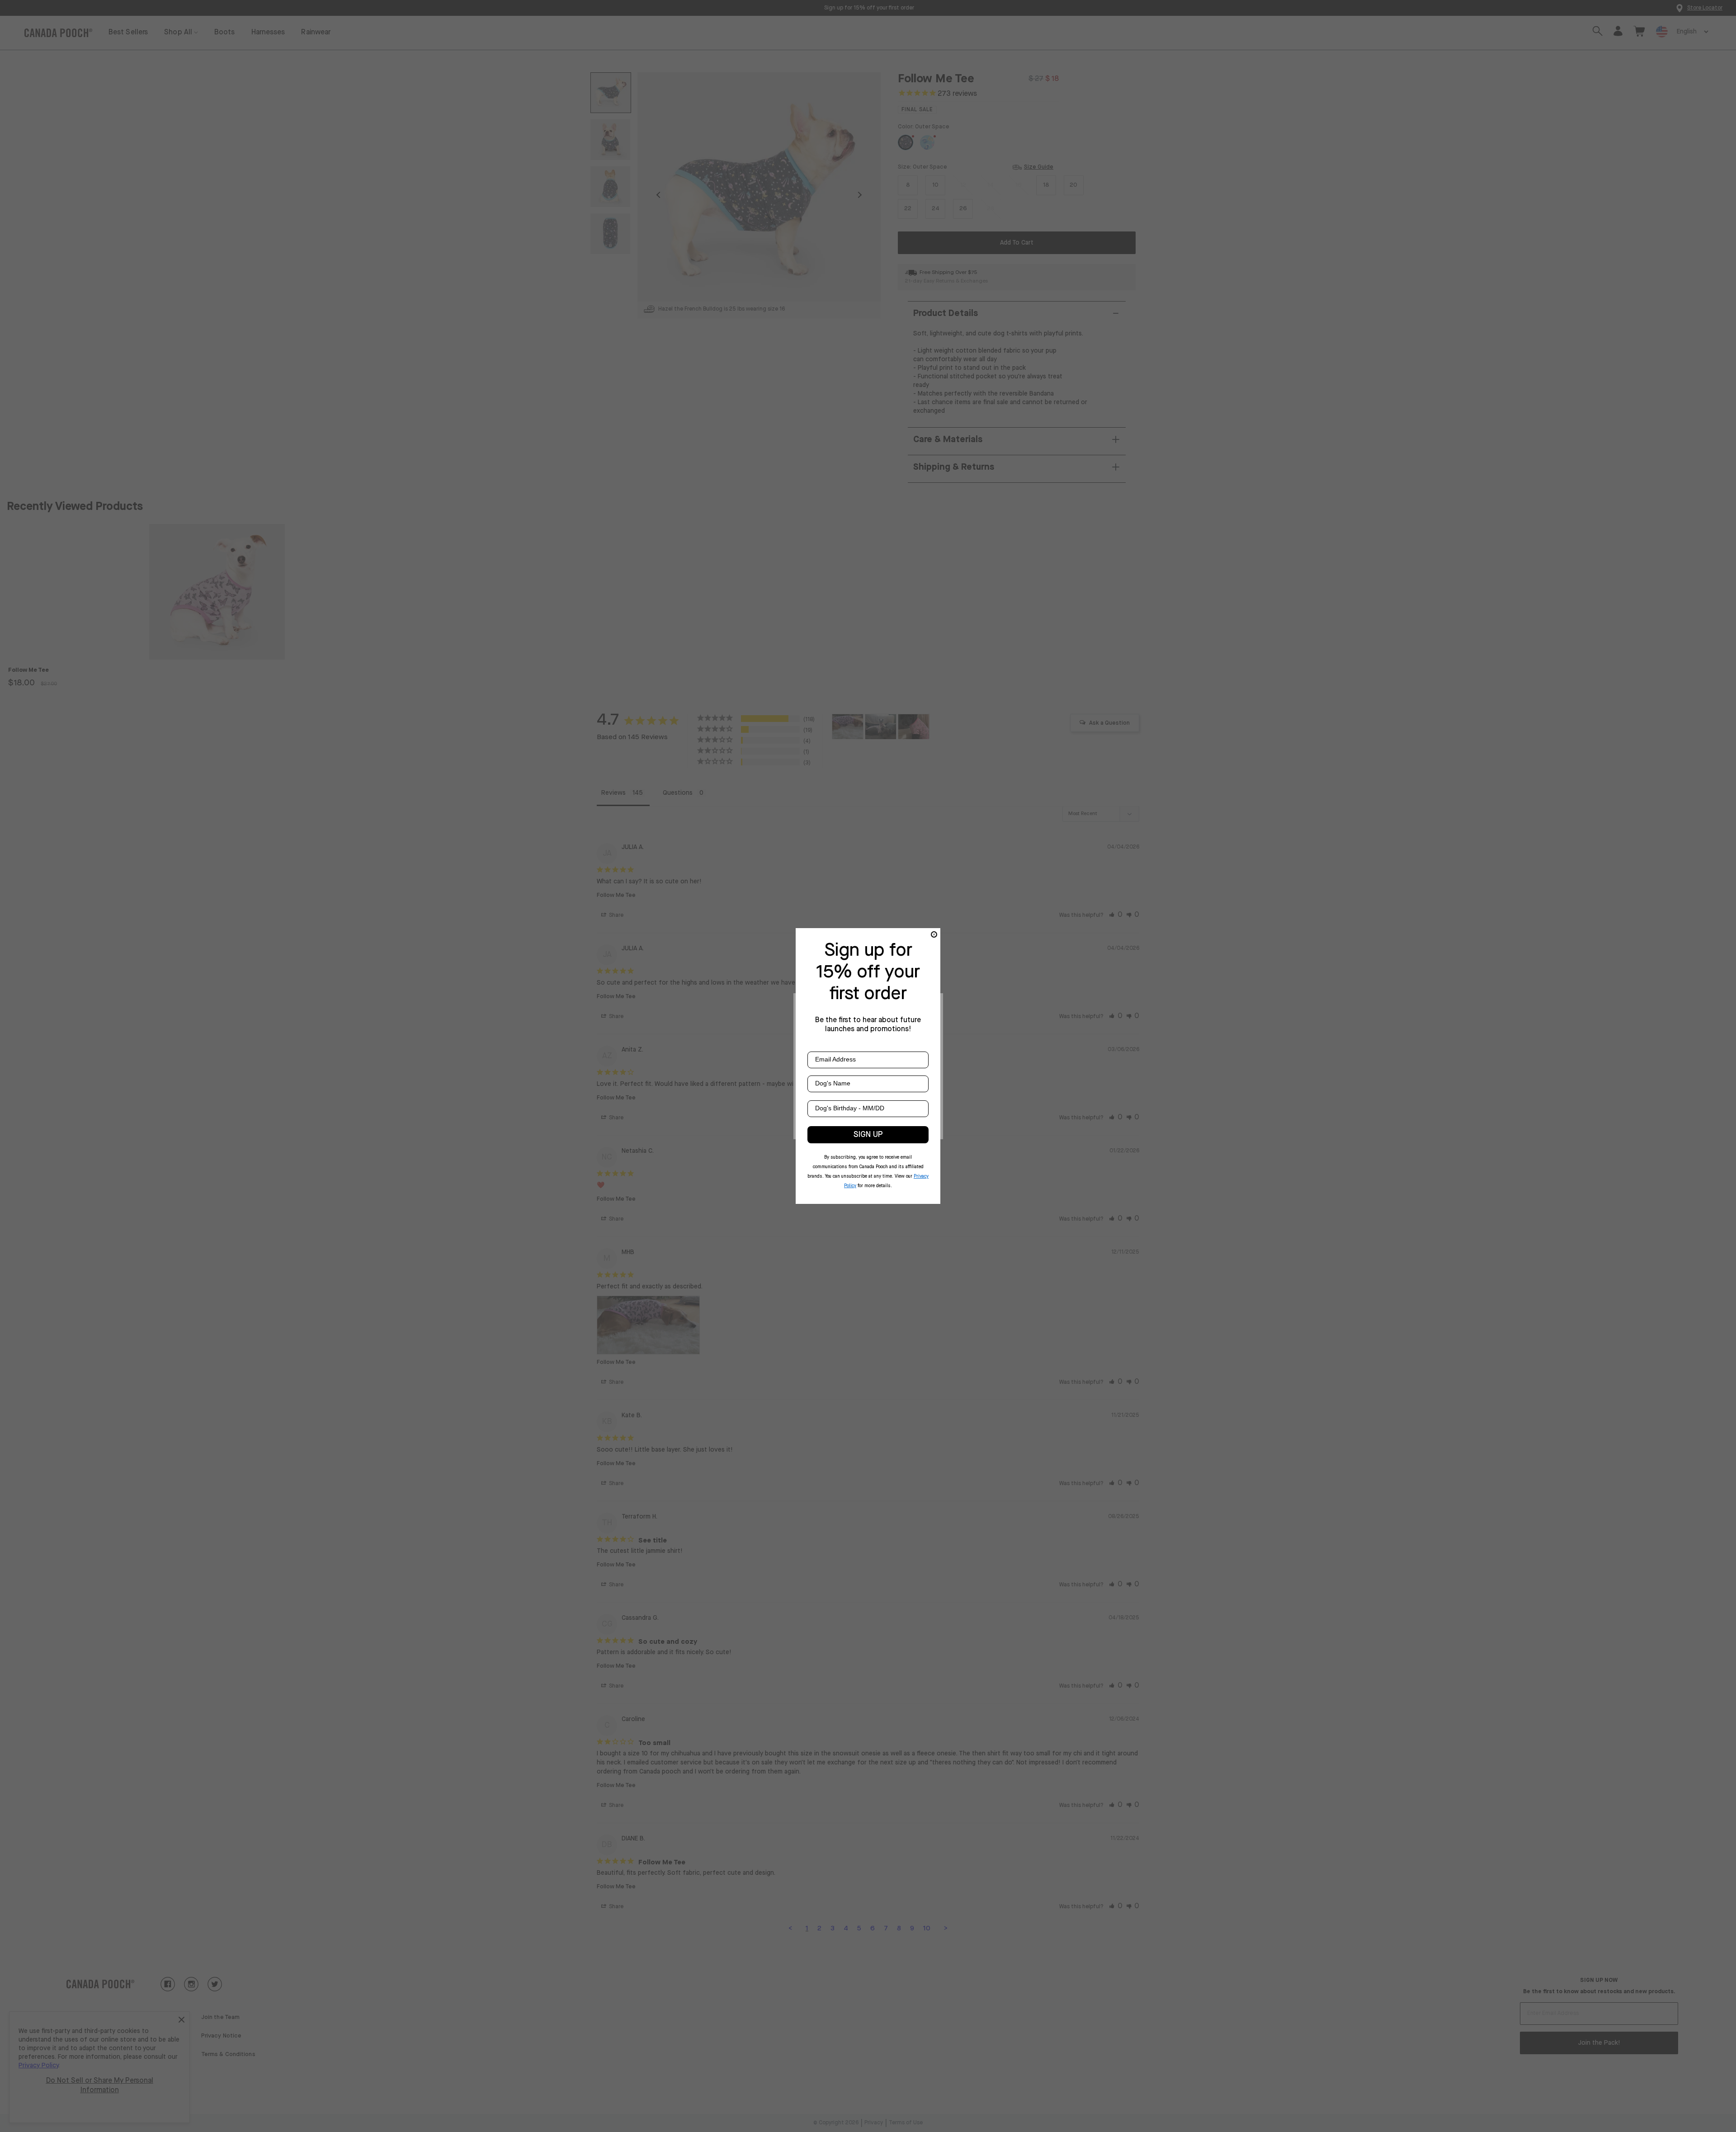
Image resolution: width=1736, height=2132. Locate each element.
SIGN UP (868, 1135)
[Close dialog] (934, 934)
